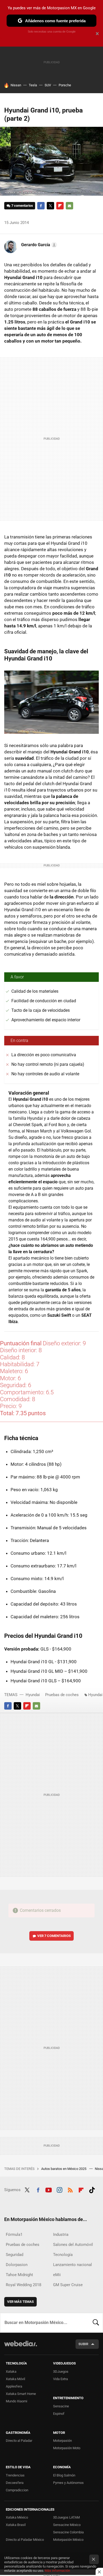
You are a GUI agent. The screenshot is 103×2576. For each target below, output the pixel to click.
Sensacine (61, 2406)
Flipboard (60, 206)
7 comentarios (22, 206)
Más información (57, 2571)
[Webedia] (21, 2347)
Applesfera (14, 2386)
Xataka (11, 2372)
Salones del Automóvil (73, 2245)
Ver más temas (20, 2302)
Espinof (59, 2414)
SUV (48, 85)
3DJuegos (61, 2372)
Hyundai (33, 1695)
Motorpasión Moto (67, 2448)
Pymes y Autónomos (68, 2483)
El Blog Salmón (64, 2475)
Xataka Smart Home (21, 2394)
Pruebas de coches (62, 1695)
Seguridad (15, 2255)
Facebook (41, 206)
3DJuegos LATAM (66, 2517)
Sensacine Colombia (68, 2532)
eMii (57, 2275)
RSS (70, 2189)
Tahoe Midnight (19, 2275)
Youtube (49, 2189)
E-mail (69, 206)
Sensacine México (67, 2525)
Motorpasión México (68, 2540)
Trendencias (15, 2475)
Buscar (96, 2323)
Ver (54, 1936)
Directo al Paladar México (25, 2540)
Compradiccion (17, 2490)
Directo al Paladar (19, 2441)
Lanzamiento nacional (72, 2265)
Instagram (59, 2189)
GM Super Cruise (68, 2285)
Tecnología (63, 2255)
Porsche (65, 85)
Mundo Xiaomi (17, 2401)
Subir (83, 2344)
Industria (61, 2235)
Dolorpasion (17, 2265)
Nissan (16, 85)
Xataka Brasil (16, 2525)
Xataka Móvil (15, 2379)
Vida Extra (60, 2379)
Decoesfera (15, 2483)
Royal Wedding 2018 (24, 2285)
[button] (38, 245)
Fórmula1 (14, 2235)
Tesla (33, 85)
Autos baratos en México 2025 (64, 2169)
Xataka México (17, 2517)
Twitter (50, 206)
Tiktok (92, 2189)
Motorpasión (62, 2441)
